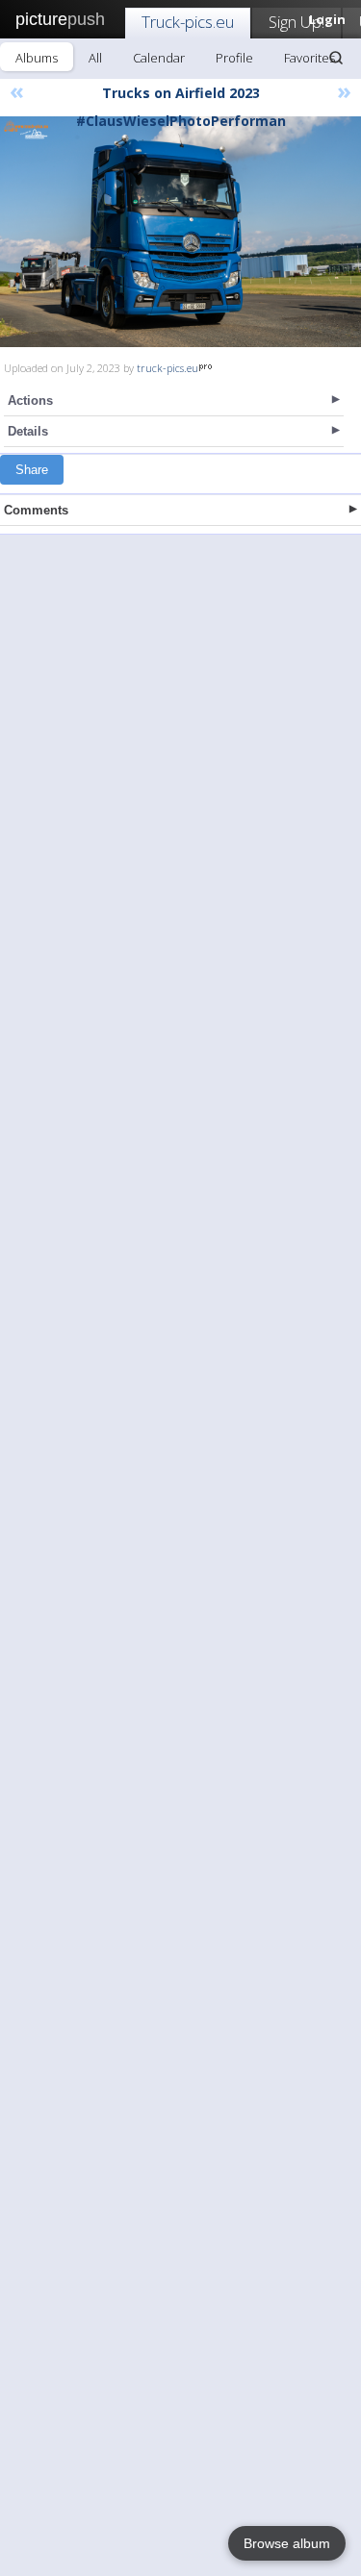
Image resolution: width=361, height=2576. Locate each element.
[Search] (336, 58)
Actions (30, 400)
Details (28, 431)
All (95, 58)
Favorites (309, 58)
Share (32, 470)
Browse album (287, 2543)
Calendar (159, 58)
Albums (37, 58)
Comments (36, 510)
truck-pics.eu (168, 368)
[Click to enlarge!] (180, 232)
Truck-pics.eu (188, 22)
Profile (234, 58)
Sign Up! (297, 22)
